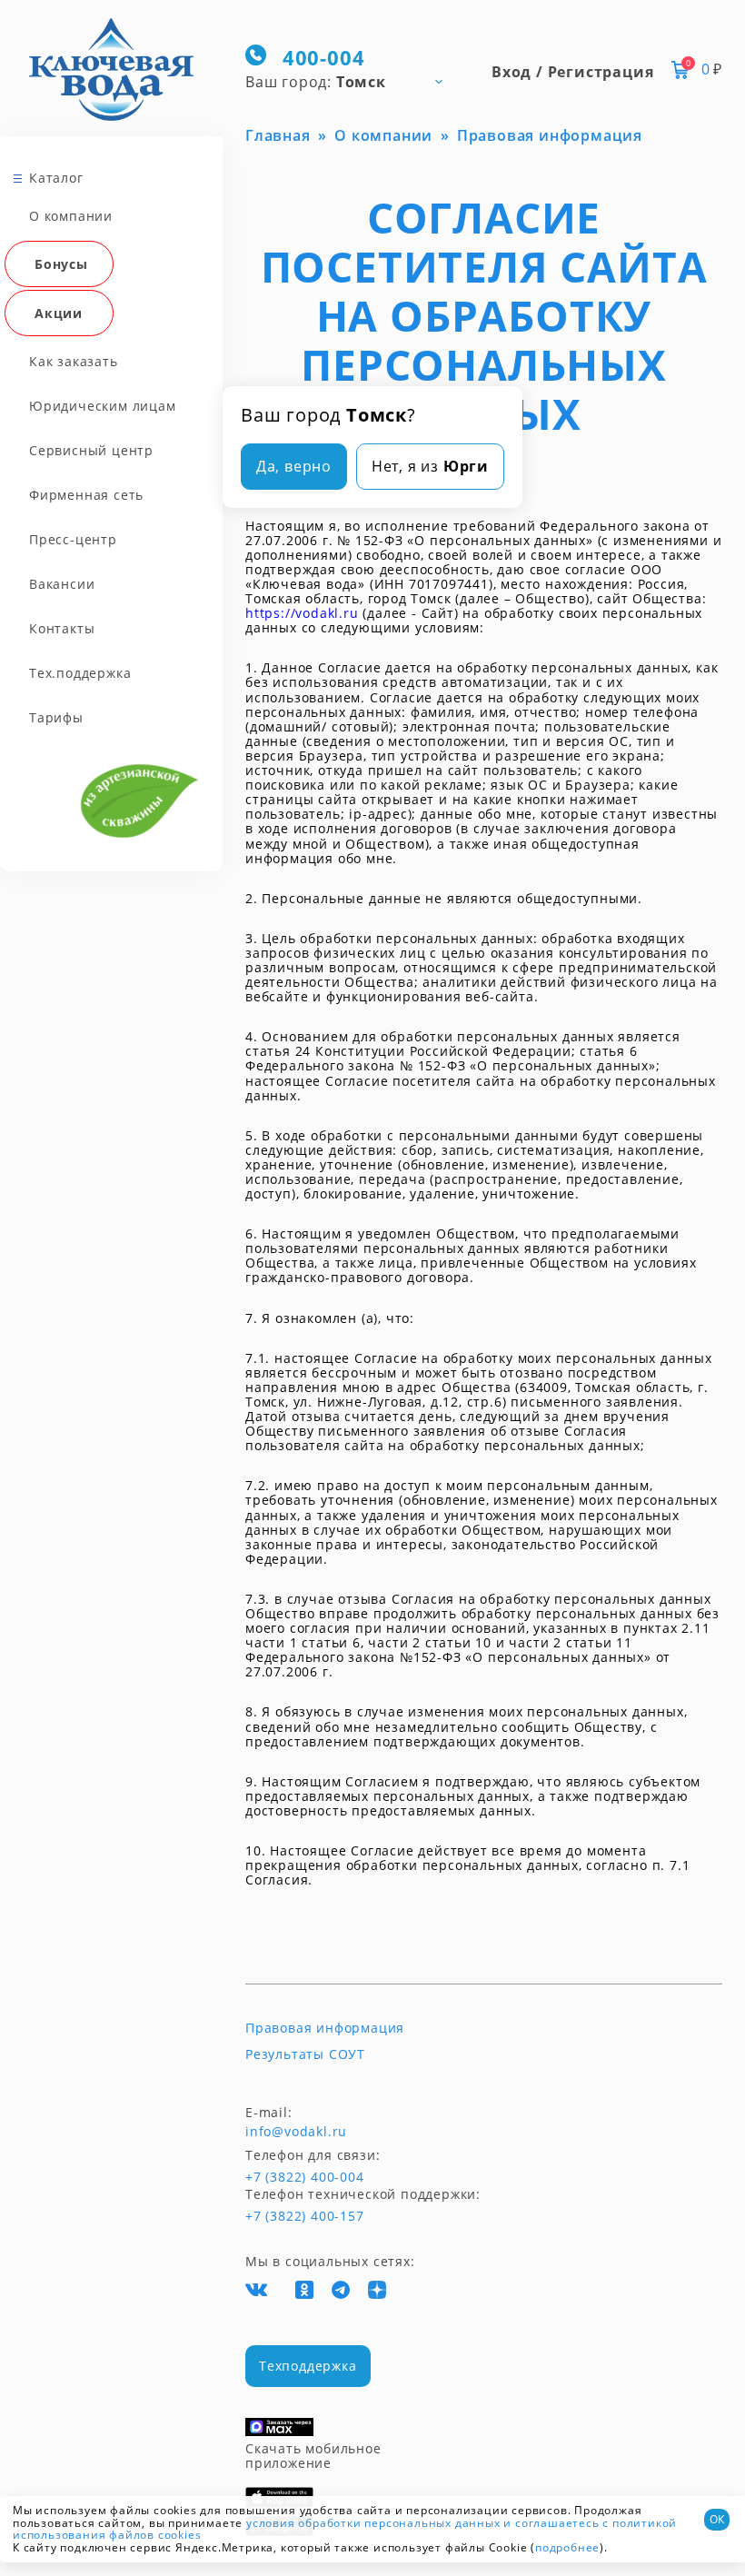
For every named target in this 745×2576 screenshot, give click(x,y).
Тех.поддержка (80, 673)
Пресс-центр (73, 539)
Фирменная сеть (86, 495)
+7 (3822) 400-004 (279, 2177)
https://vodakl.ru (302, 613)
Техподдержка (308, 2366)
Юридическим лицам (103, 406)
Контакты (62, 628)
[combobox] (352, 81)
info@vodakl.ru (296, 2132)
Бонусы (61, 264)
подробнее (567, 2547)
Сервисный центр (91, 450)
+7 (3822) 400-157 (304, 2216)
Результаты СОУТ (305, 2054)
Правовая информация (325, 2028)
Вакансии (62, 584)
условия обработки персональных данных (373, 2523)
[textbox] (352, 81)
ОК (717, 2519)
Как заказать (74, 361)
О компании (71, 216)
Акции (59, 313)
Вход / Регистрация (572, 72)
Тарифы (56, 717)
